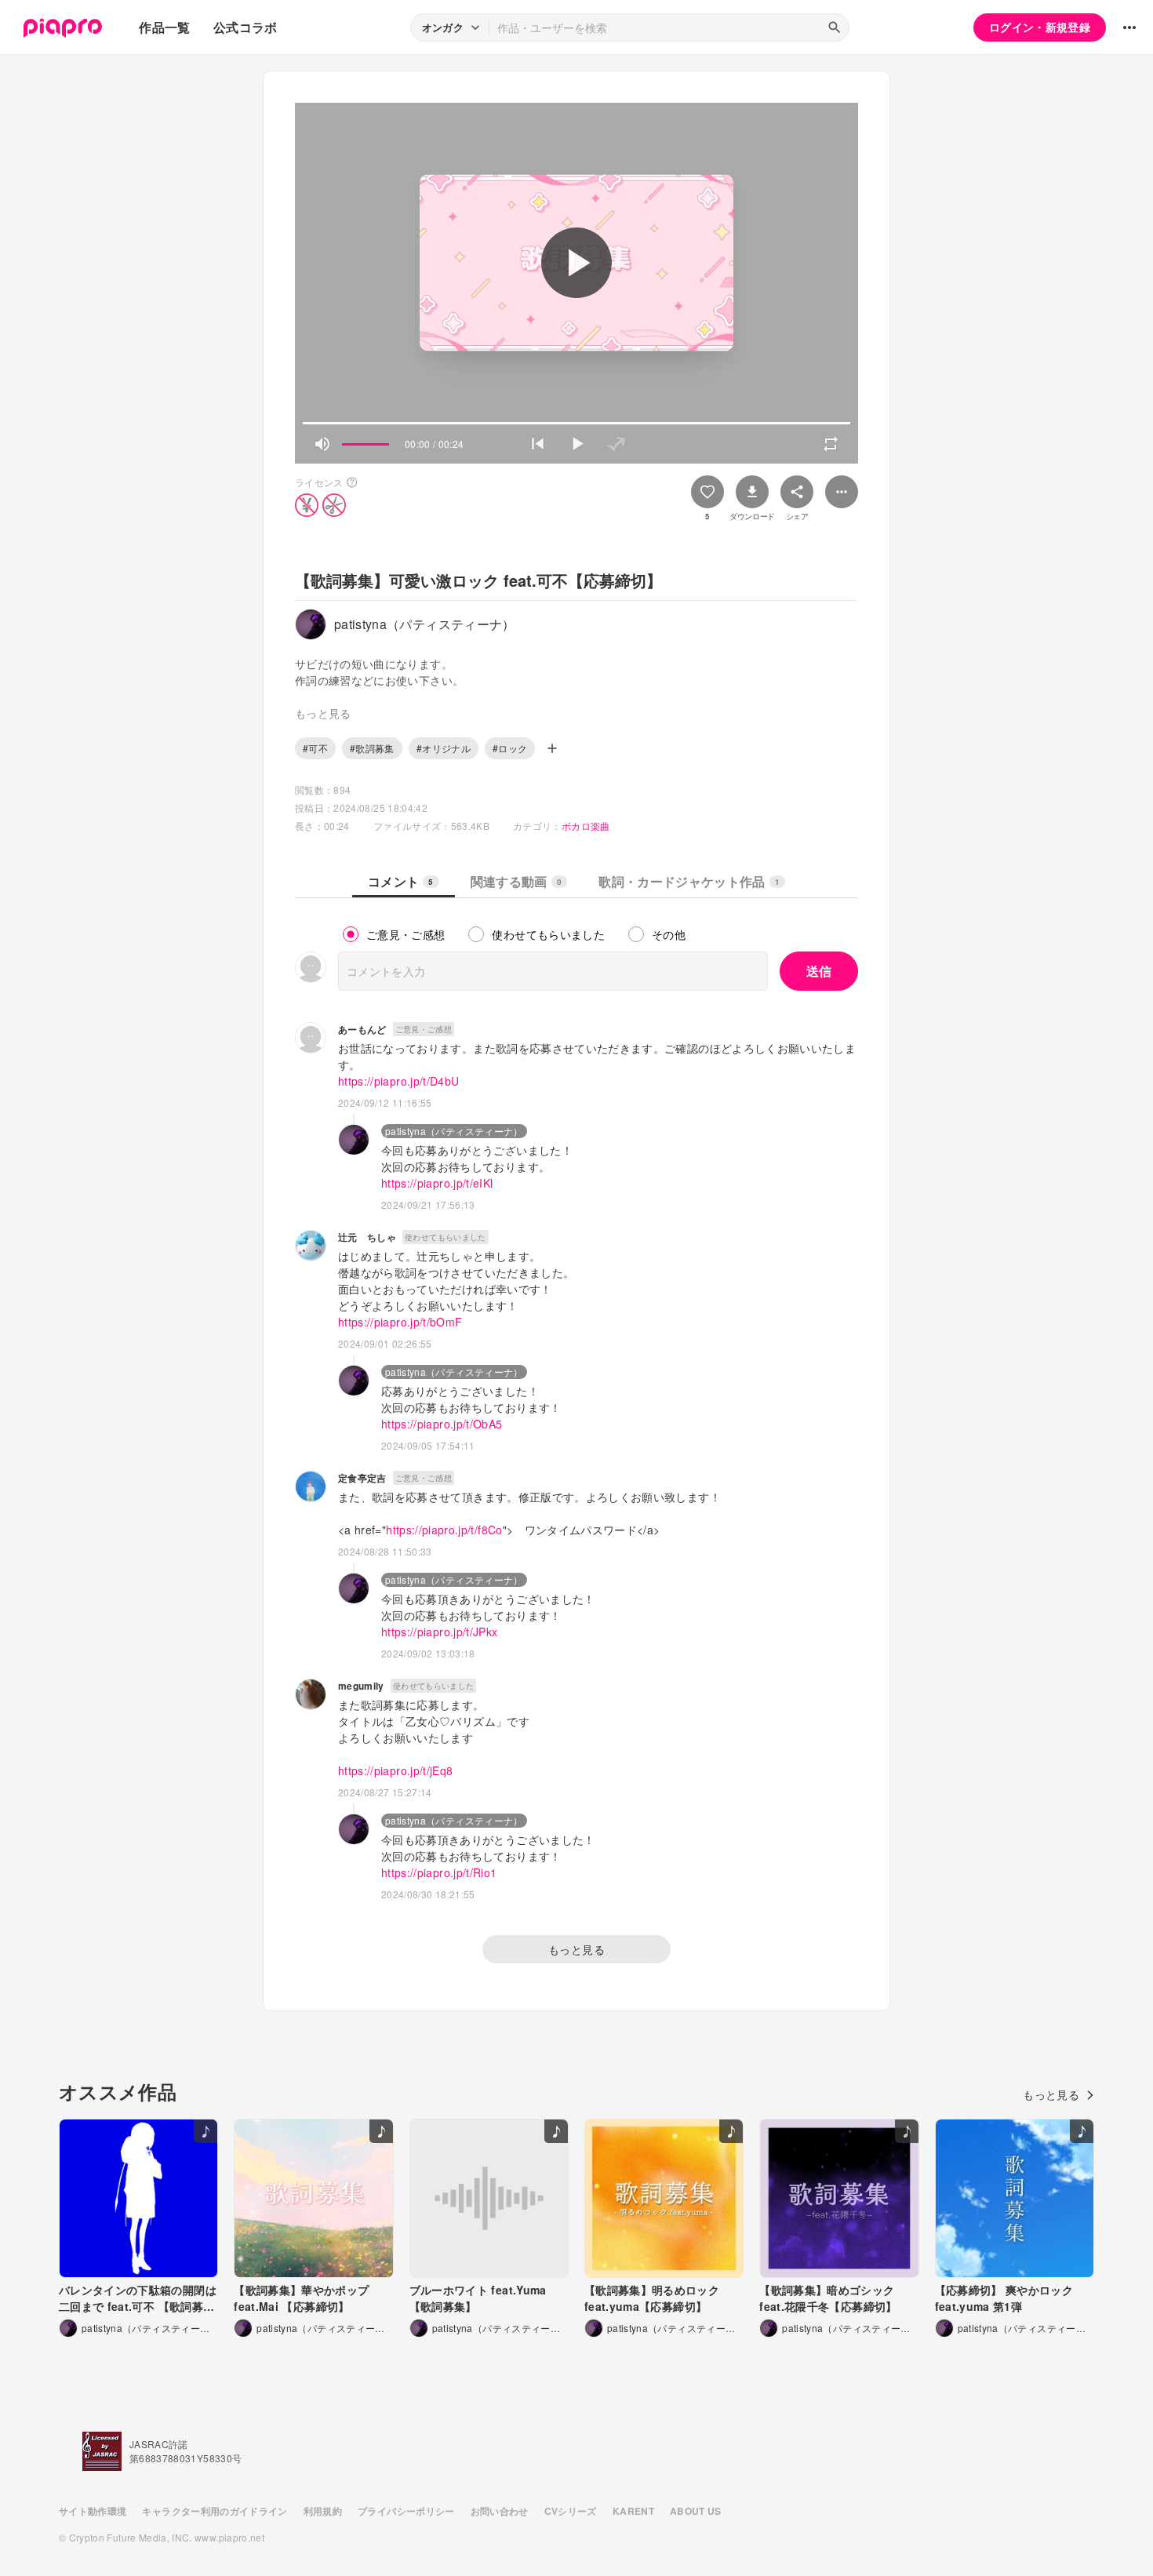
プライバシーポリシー (406, 2511)
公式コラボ (246, 27)
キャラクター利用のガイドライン (215, 2511)
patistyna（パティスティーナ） (454, 1131)
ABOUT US (696, 2511)
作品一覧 (164, 27)
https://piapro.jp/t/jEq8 (395, 1770)
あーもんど (362, 1029)
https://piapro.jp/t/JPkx (439, 1632)
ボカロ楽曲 (586, 826)
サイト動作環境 (93, 2511)
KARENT (633, 2511)
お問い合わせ (500, 2511)
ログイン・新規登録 (1040, 27)
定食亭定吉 (362, 1478)
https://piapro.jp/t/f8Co (444, 1530)
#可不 (315, 748)
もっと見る (576, 1949)
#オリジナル (444, 748)
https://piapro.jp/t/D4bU (398, 1081)
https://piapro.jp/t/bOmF (400, 1322)
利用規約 (323, 2511)
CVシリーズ (571, 2511)
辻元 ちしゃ (367, 1237)
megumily (361, 1686)
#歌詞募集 (372, 748)
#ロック (510, 748)
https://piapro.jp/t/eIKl (437, 1183)
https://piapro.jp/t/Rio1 (439, 1872)
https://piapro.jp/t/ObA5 (442, 1424)
